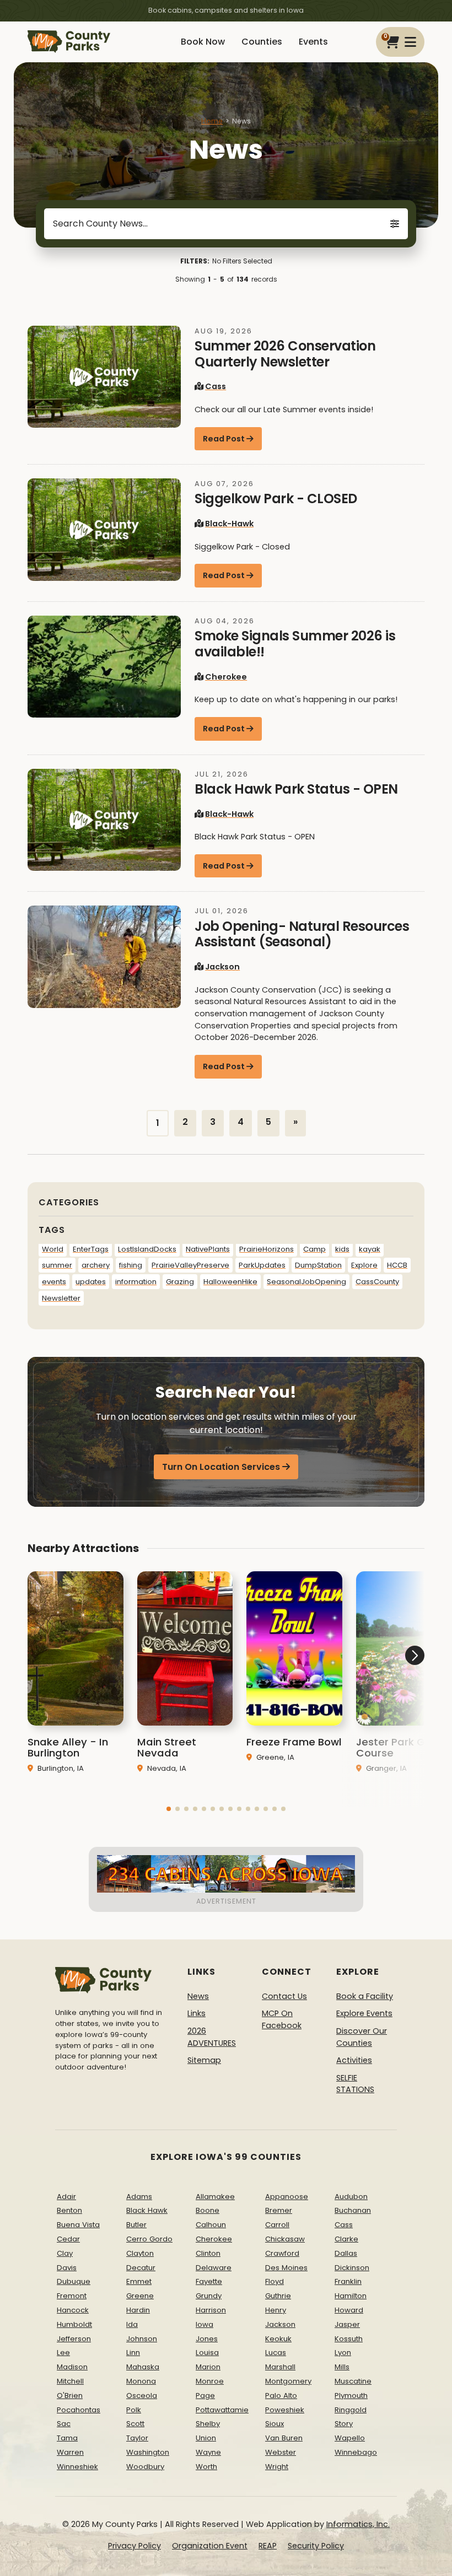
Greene (140, 2296)
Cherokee (226, 677)
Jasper (347, 2324)
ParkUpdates (262, 1265)
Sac (64, 2424)
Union (206, 2438)
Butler (136, 2225)
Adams (139, 2197)
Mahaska (143, 2367)
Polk (134, 2410)
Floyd (275, 2281)
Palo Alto (281, 2396)
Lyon (343, 2353)
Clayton (140, 2253)
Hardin (138, 2310)
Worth (206, 2467)
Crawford (282, 2253)
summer (57, 1265)
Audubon (351, 2197)
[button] (169, 1809)
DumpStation (318, 1265)
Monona (141, 2381)
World (53, 1249)
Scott (135, 2424)
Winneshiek (77, 2467)
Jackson (222, 967)
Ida (132, 2324)
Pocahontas (79, 2410)
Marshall (280, 2367)
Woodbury (145, 2467)
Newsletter (61, 1298)
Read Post (224, 439)
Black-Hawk (229, 524)
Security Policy (316, 2546)
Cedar (68, 2239)
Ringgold (351, 2410)
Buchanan (353, 2210)
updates (91, 1282)
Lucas (276, 2353)
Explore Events (364, 2013)
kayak (370, 1249)
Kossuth (349, 2339)
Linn (133, 2353)
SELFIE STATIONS (355, 2084)
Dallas (346, 2253)
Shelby (208, 2424)
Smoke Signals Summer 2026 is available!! (295, 644)
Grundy (209, 2296)
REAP (268, 2546)
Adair (66, 2197)
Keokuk (278, 2339)
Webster (281, 2452)
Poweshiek (285, 2410)
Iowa (205, 2324)
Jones (207, 2339)
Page (205, 2396)
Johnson (142, 2339)
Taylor (137, 2438)
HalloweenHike (230, 1282)
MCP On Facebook (282, 2019)
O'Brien (70, 2396)
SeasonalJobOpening (306, 1282)
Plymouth (351, 2396)
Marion (208, 2367)
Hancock (73, 2310)
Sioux (275, 2424)
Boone (208, 2210)
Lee (63, 2353)
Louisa (207, 2353)
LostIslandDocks (147, 1249)
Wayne (208, 2452)
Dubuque (74, 2281)
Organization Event (210, 2546)
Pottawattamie (222, 2410)
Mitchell (70, 2381)
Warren (70, 2452)
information (136, 1282)
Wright (277, 2467)
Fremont (72, 2296)
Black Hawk (147, 2210)
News (198, 1996)
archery (96, 1265)
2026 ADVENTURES (212, 2037)
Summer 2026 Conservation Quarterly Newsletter (285, 354)
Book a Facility (365, 1996)
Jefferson (74, 2339)
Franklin (348, 2281)
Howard (349, 2310)
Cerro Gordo (149, 2239)
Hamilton (351, 2296)
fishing (131, 1265)
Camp (314, 1249)
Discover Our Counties (362, 2037)
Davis (67, 2268)
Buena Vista (78, 2225)
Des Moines (286, 2268)
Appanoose (287, 2197)
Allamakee (215, 2197)
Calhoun (211, 2225)
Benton (69, 2210)
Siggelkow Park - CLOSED (276, 499)
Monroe (210, 2381)
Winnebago (356, 2452)
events (54, 1282)
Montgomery (288, 2381)
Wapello (350, 2438)
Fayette (209, 2281)
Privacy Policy (134, 2546)
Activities (354, 2060)
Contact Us (284, 1996)
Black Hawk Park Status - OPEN (296, 789)
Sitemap (204, 2060)
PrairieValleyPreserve (190, 1265)
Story (344, 2424)
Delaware (214, 2268)
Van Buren (284, 2438)
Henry (276, 2310)
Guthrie (278, 2296)
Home (212, 121)
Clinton (208, 2253)
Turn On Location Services (221, 1467)
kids (342, 1249)
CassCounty (377, 1282)
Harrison (211, 2310)
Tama (67, 2438)
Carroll (277, 2225)
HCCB (397, 1265)
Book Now (203, 42)
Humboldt (74, 2324)
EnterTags (91, 1249)
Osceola (142, 2396)
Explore (364, 1265)
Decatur (141, 2268)
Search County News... (100, 223)
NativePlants (208, 1249)
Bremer (279, 2210)
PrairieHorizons (267, 1249)
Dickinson (352, 2268)
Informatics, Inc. (358, 2524)
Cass (216, 386)
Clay (65, 2253)
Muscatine (353, 2381)
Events (313, 42)
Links (197, 2013)
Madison (72, 2367)
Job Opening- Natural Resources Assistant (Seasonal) (302, 934)
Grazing (180, 1282)
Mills (342, 2367)
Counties (262, 42)
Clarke (346, 2239)
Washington (148, 2452)
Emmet (139, 2281)
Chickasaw (285, 2239)
